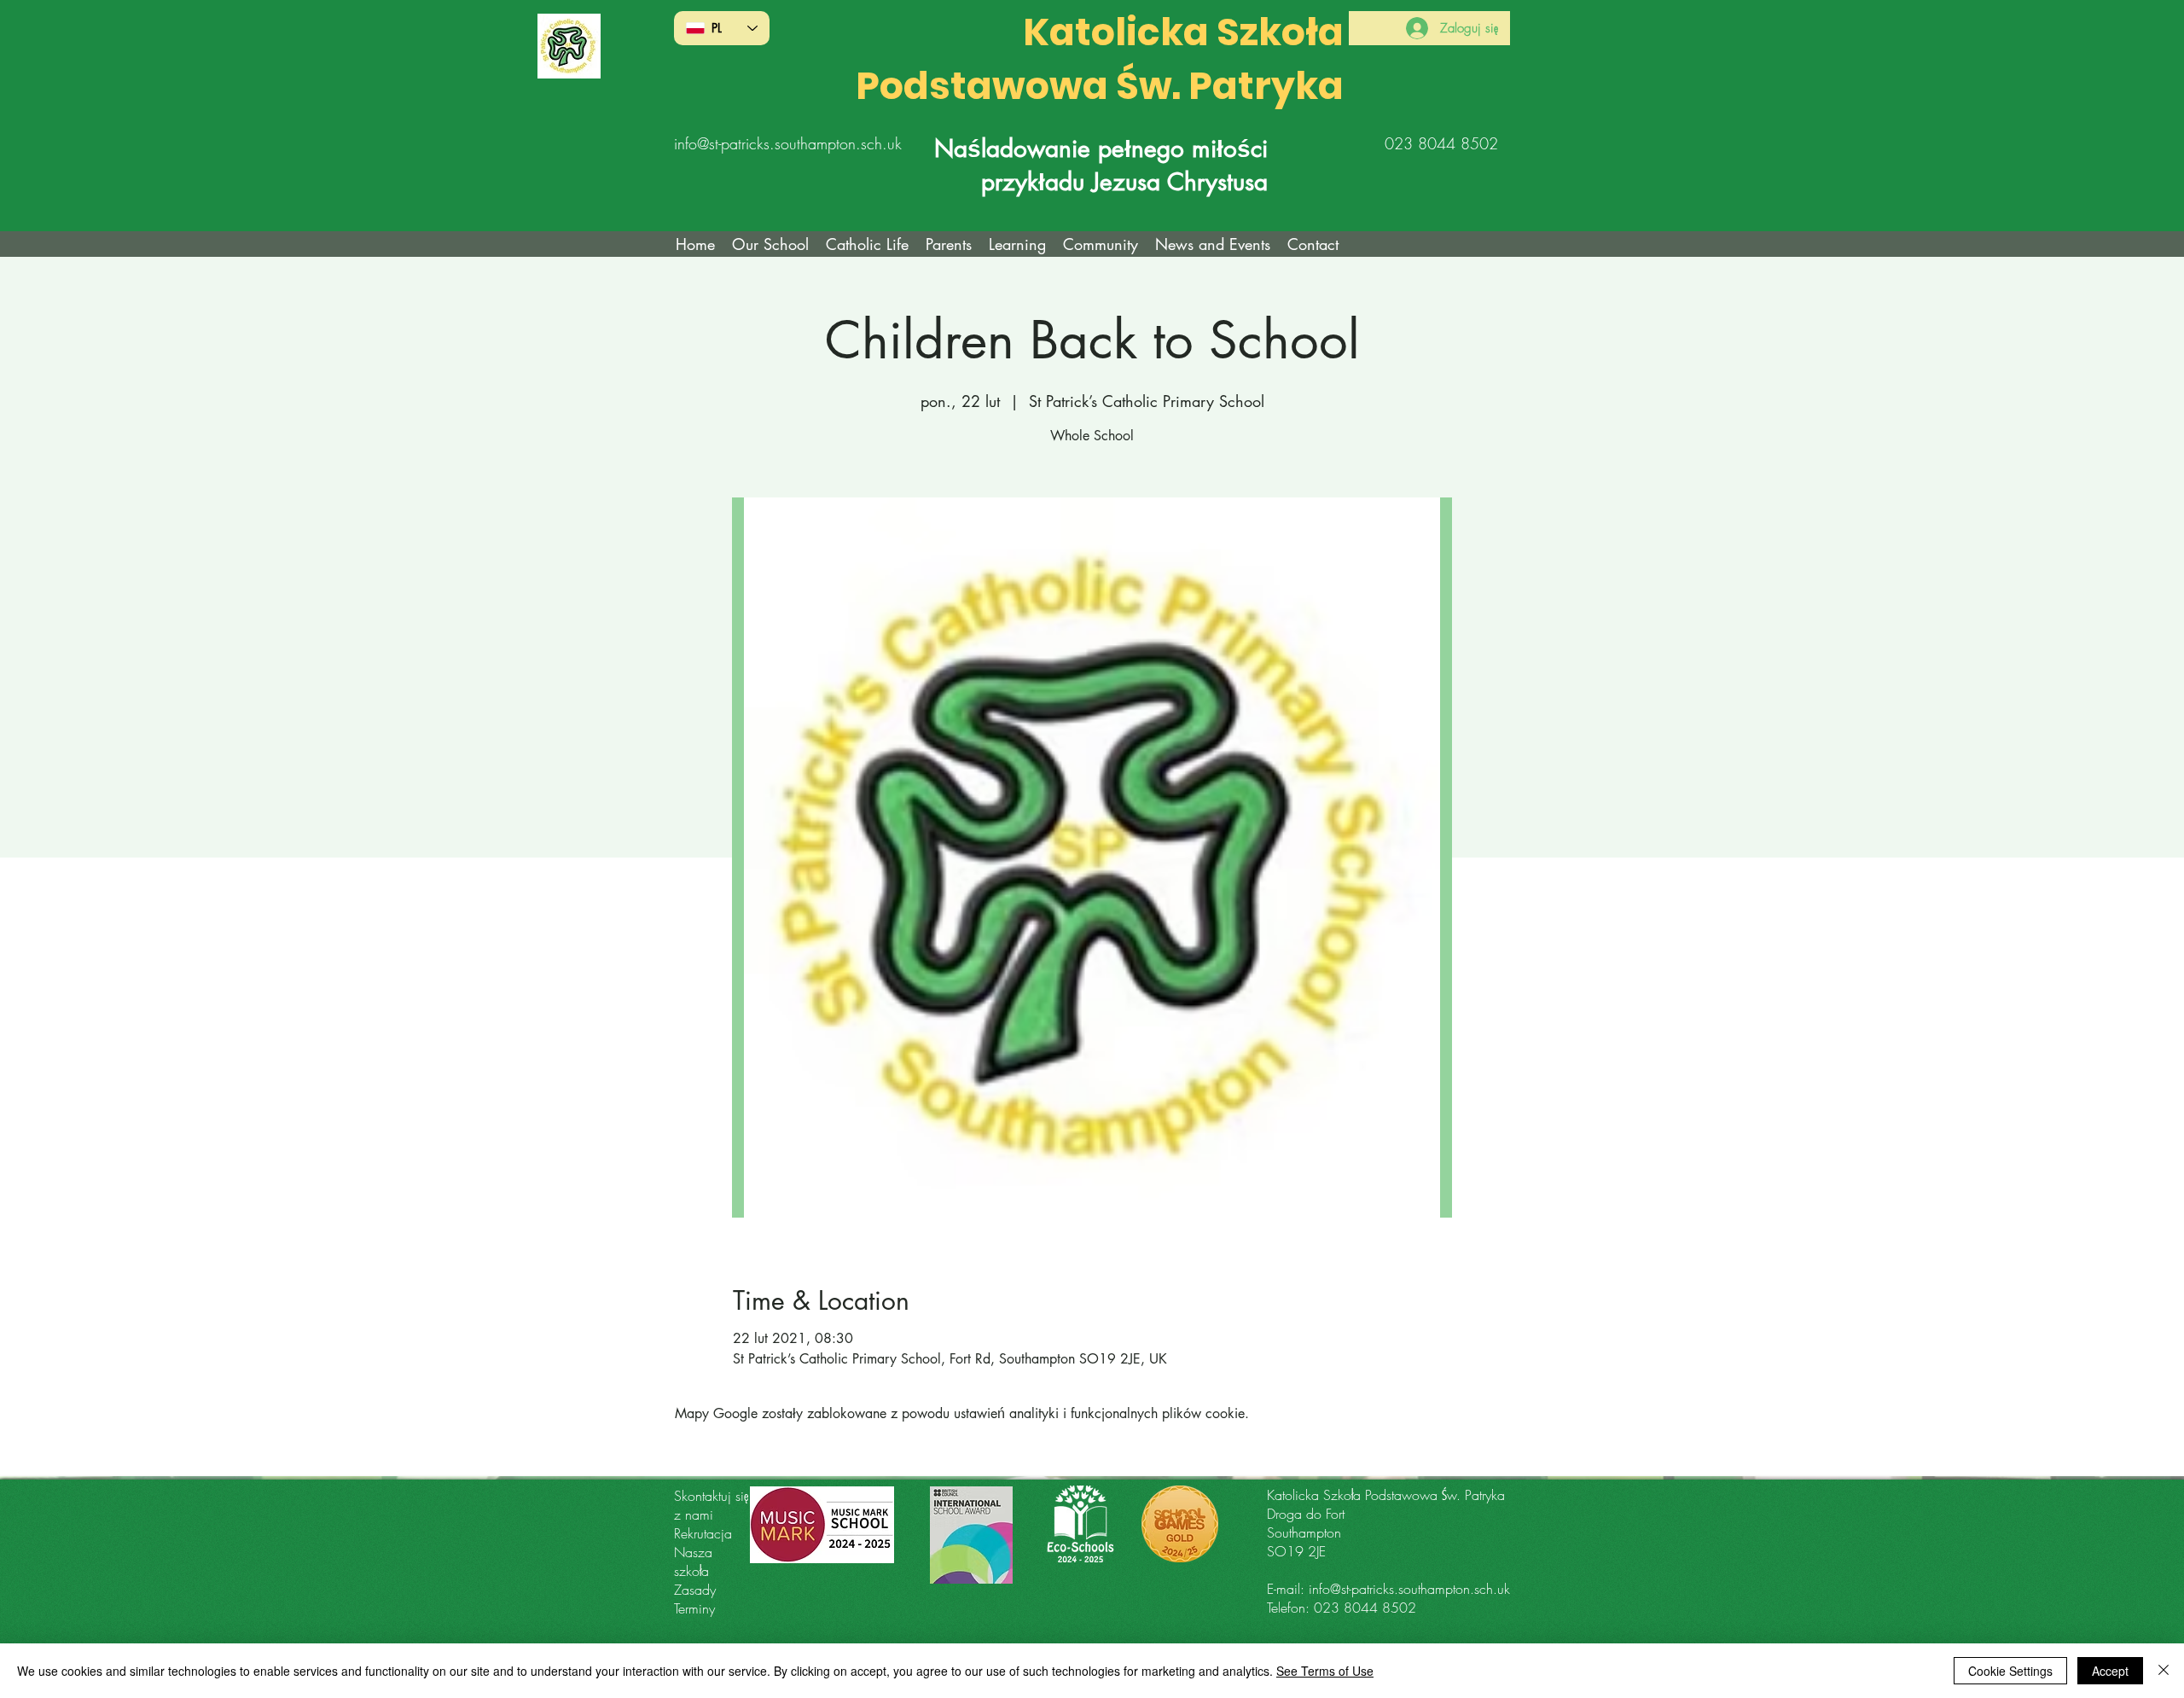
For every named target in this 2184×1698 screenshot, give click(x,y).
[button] (867, 244)
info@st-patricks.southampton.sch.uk (788, 143)
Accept (2110, 1671)
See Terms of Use (1325, 1671)
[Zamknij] (2164, 1671)
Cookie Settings (2010, 1671)
